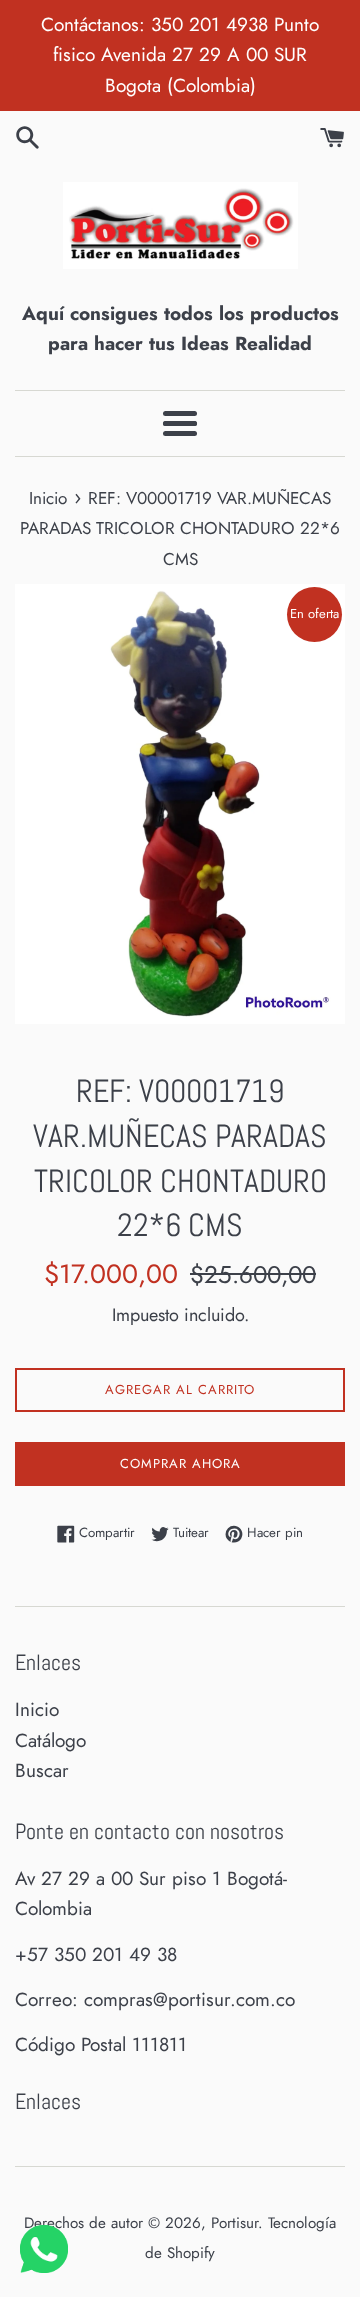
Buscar (42, 1770)
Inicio (37, 1709)
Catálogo (50, 1740)
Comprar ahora (180, 1463)
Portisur (234, 2223)
